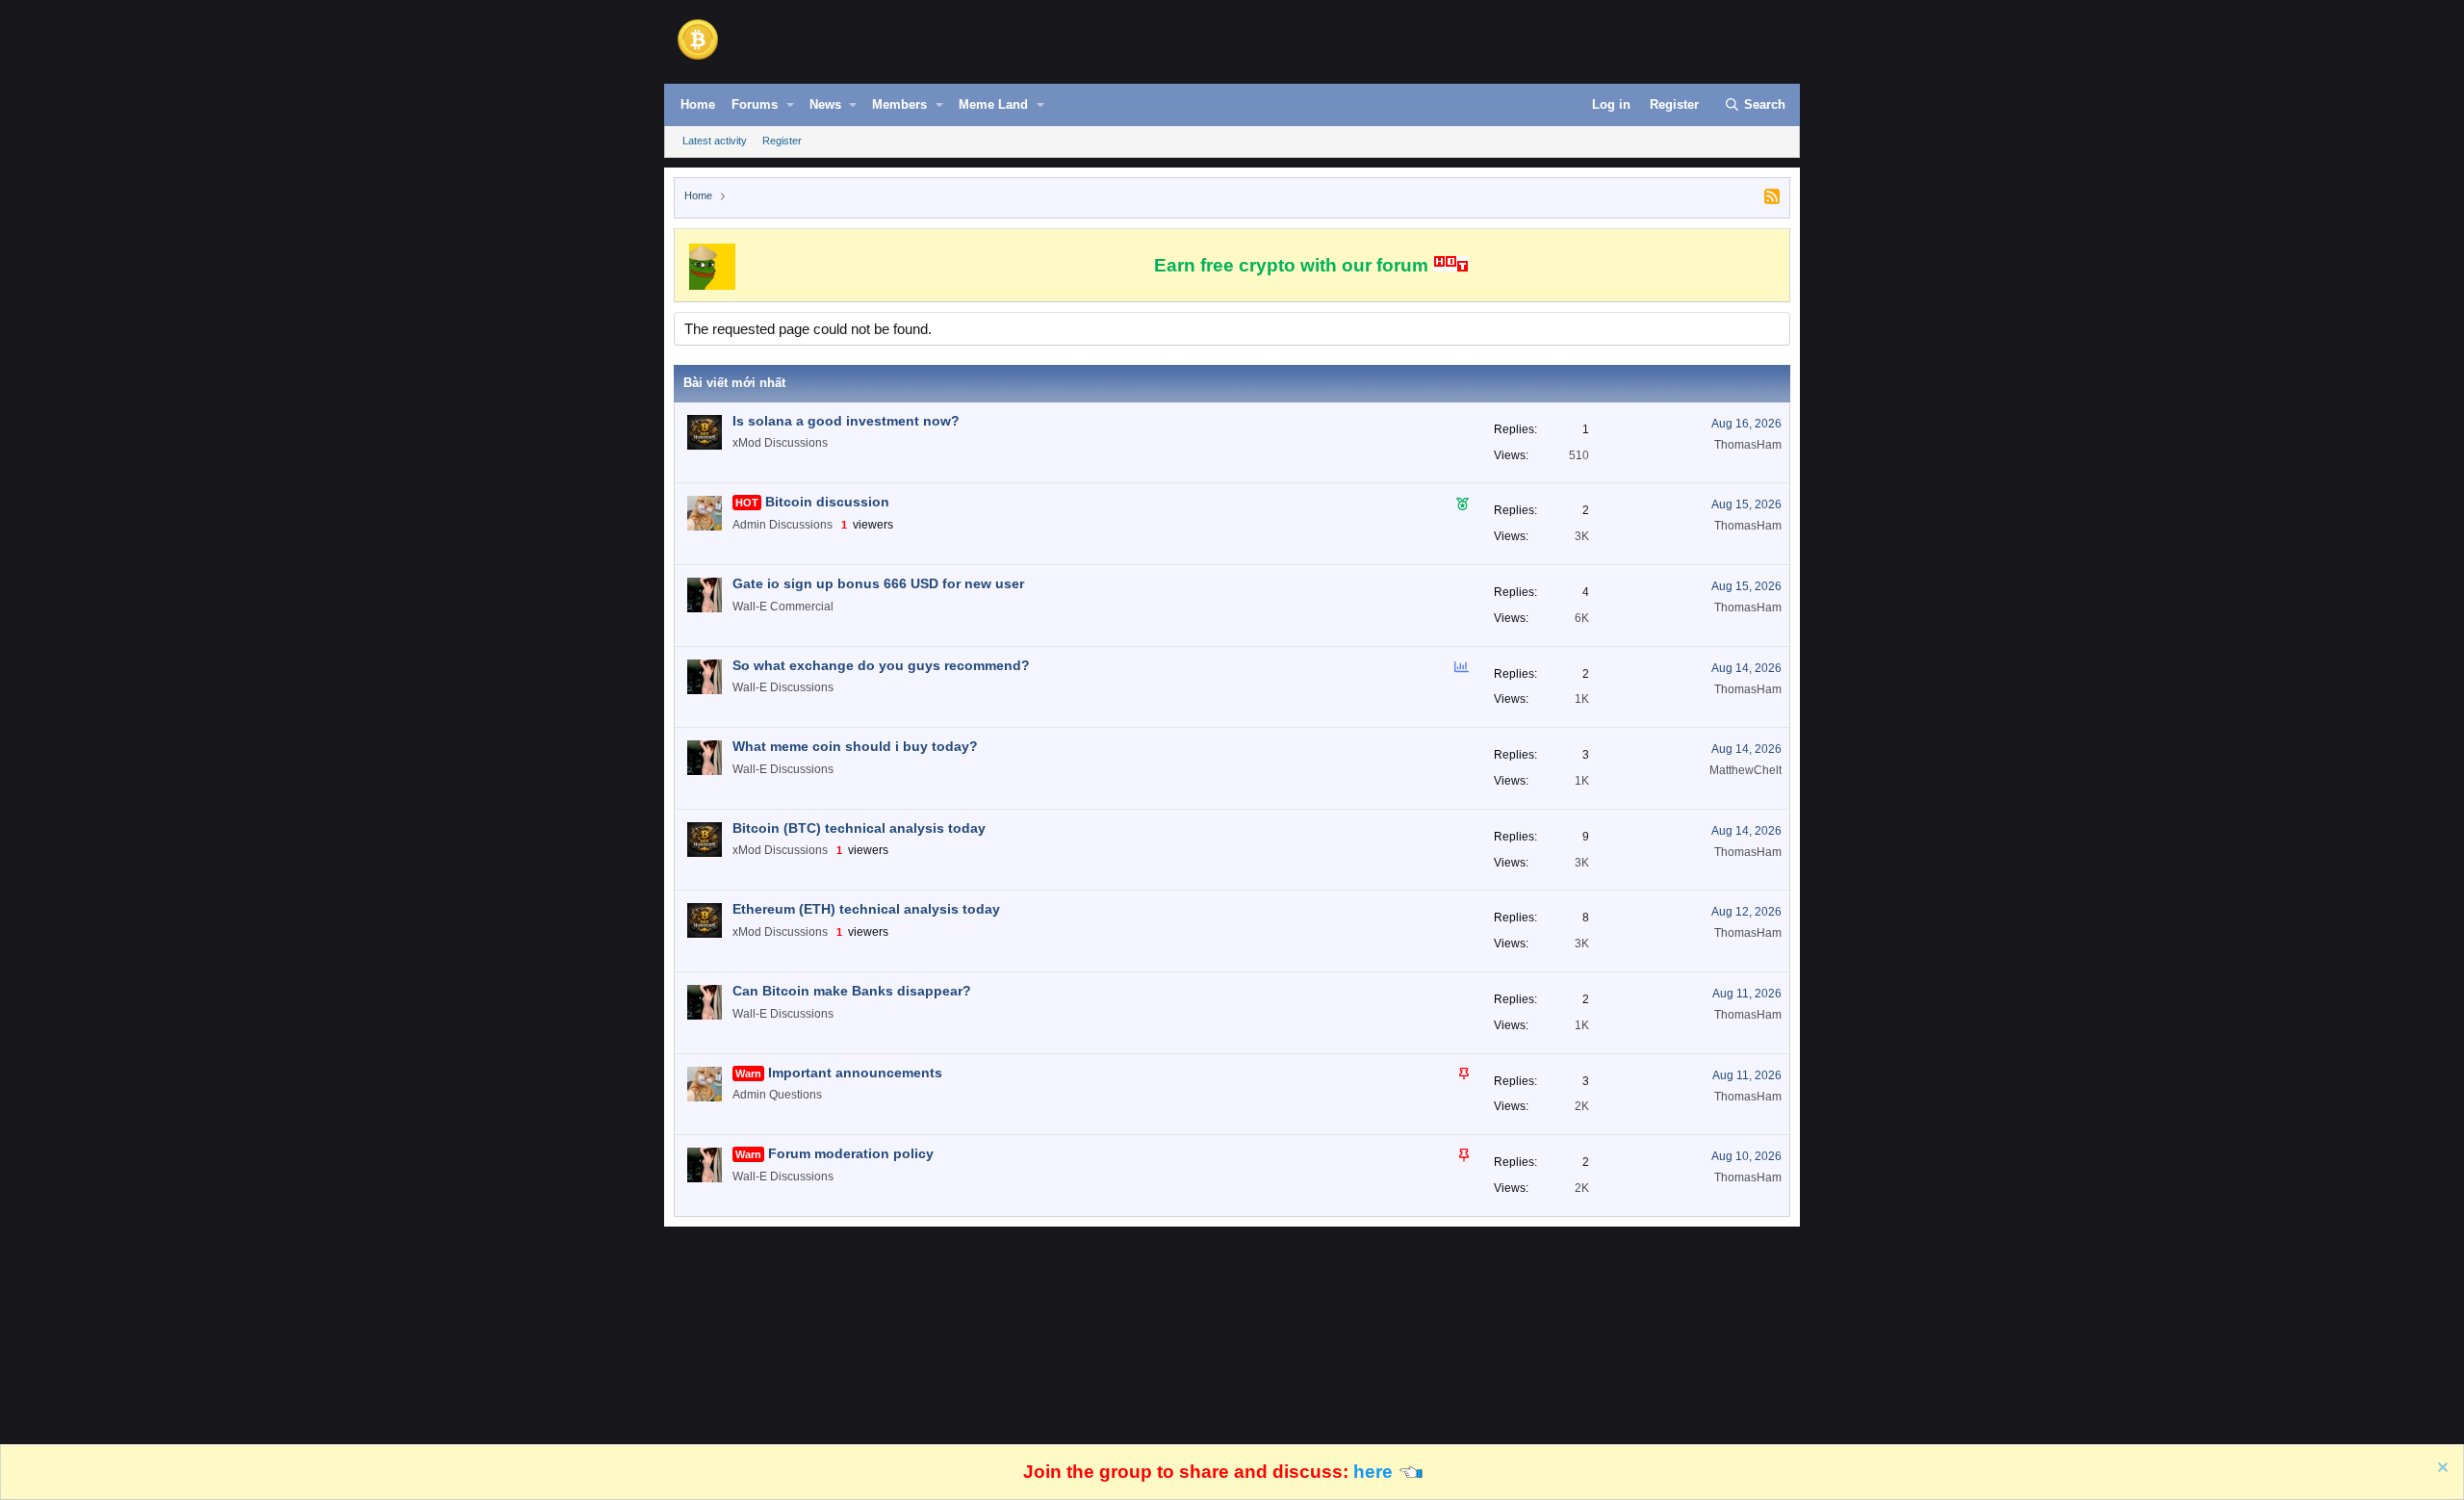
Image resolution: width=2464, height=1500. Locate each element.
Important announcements (855, 1073)
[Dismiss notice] (2440, 1470)
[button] (790, 105)
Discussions (796, 443)
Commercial (802, 607)
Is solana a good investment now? (846, 421)
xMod (747, 443)
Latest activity (715, 141)
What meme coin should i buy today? (855, 746)
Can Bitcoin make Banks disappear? (852, 991)
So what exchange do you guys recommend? (881, 665)
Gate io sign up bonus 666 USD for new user (878, 583)
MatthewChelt (1745, 770)
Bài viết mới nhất (734, 383)
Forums (755, 104)
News (825, 104)
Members (899, 104)
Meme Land (993, 104)
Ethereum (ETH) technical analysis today (866, 909)
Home (698, 104)
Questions (796, 1095)
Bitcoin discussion (827, 502)
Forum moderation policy (851, 1153)
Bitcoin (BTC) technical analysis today (859, 828)
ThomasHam (1748, 445)
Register (782, 141)
